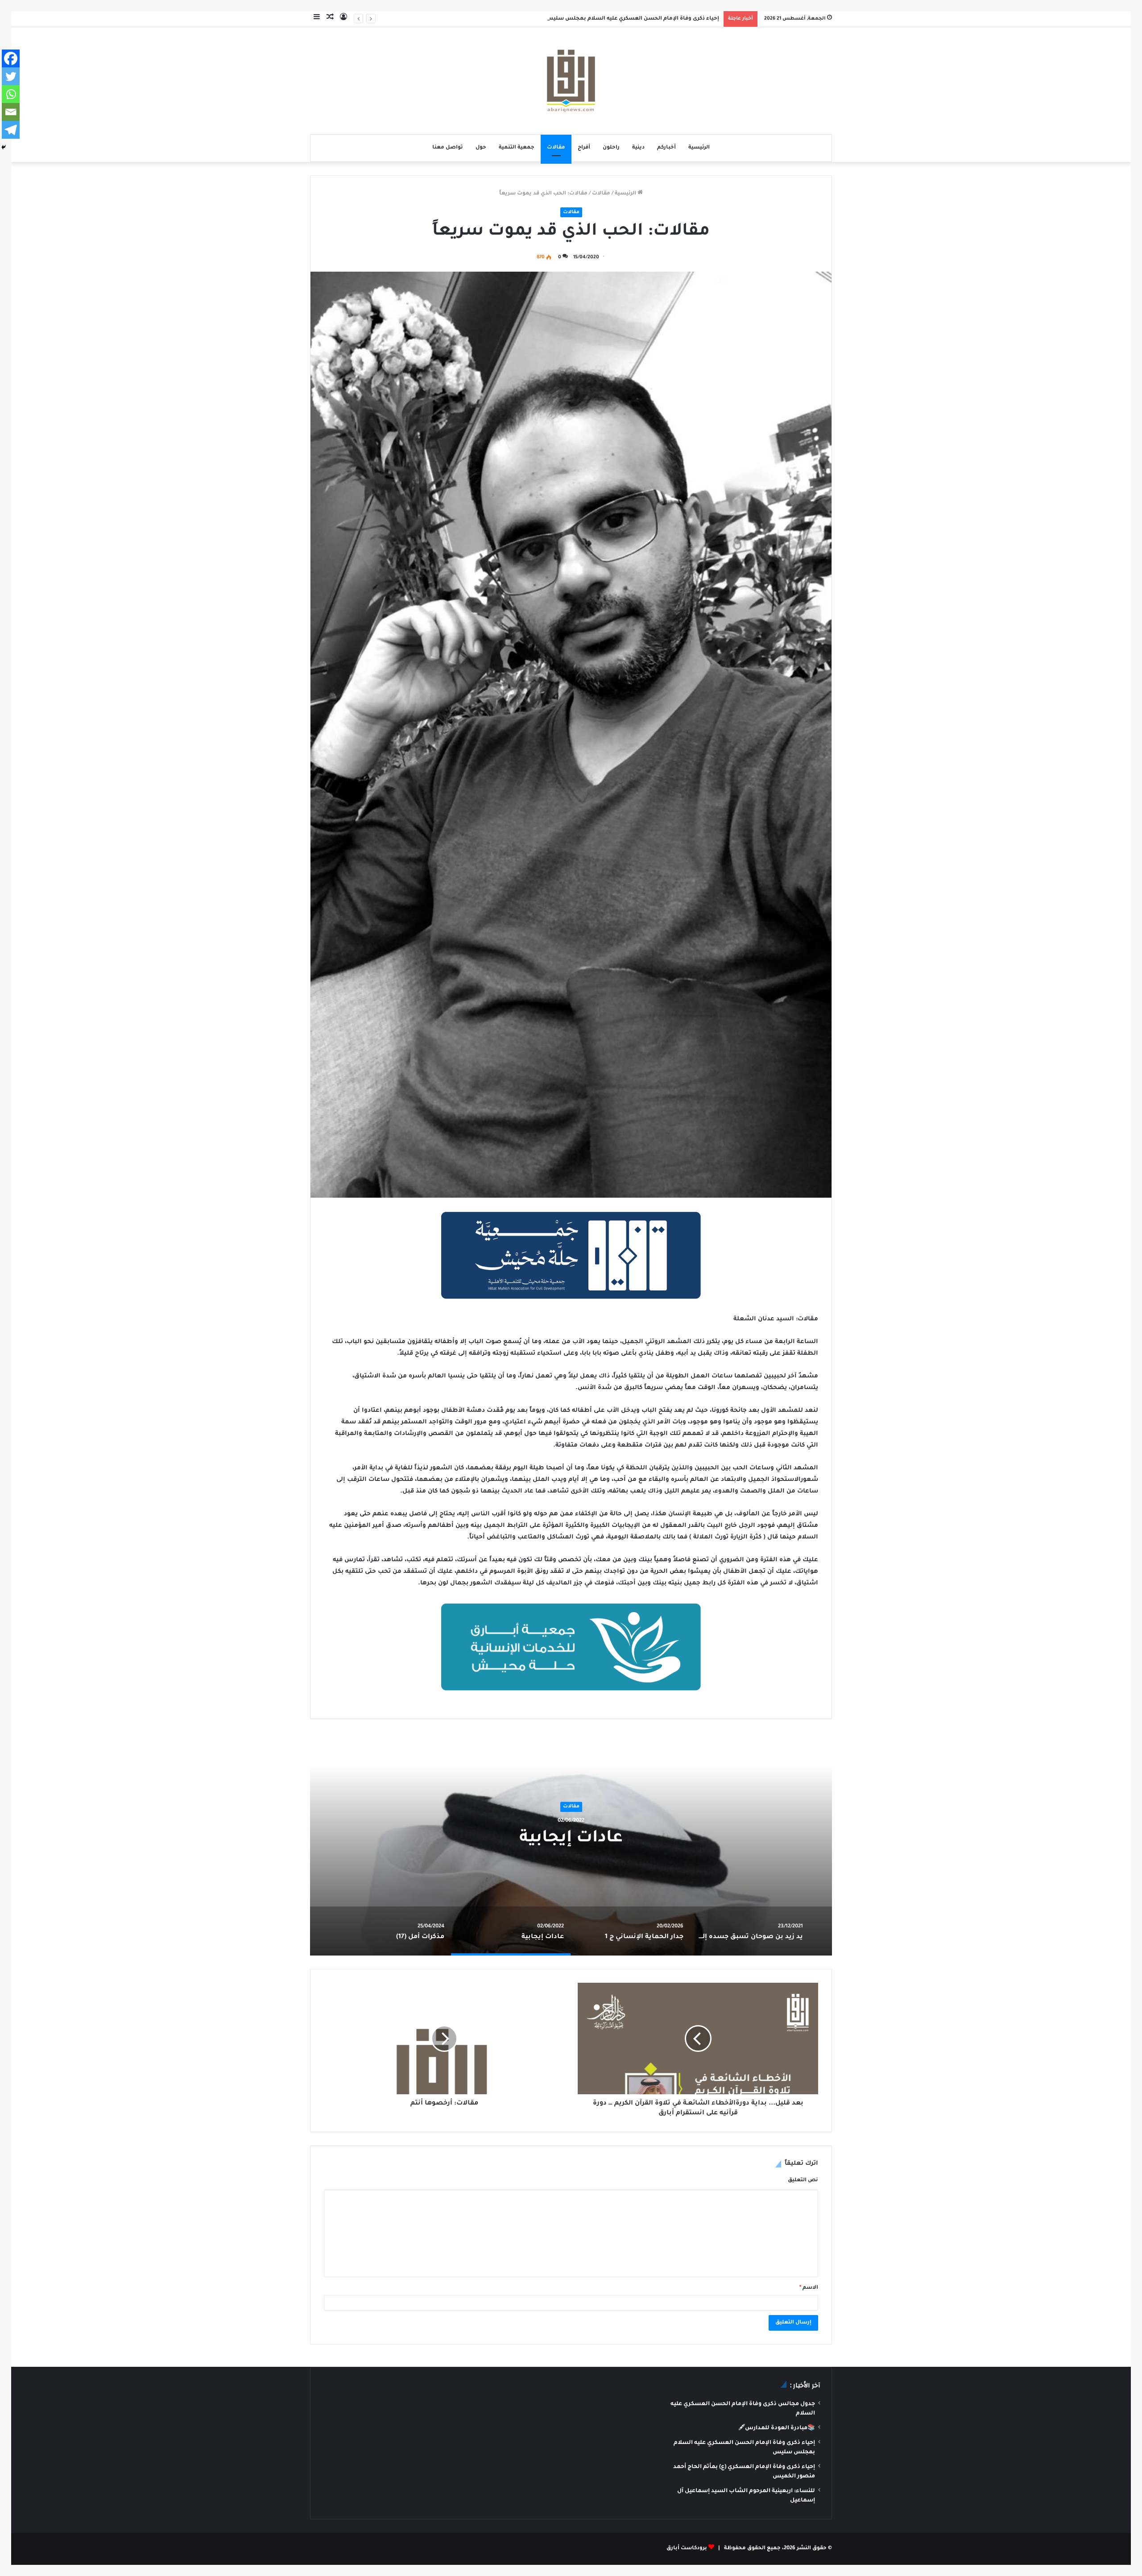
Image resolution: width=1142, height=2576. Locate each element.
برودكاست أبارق (687, 2549)
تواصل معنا (448, 148)
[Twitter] (11, 76)
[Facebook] (11, 58)
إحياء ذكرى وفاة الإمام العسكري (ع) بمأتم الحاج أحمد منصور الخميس (631, 19)
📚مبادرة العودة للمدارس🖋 (777, 2428)
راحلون (611, 148)
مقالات (556, 148)
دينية (638, 148)
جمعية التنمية (517, 148)
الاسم (809, 2288)
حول (481, 148)
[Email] (11, 112)
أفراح (584, 148)
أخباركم (666, 148)
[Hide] (4, 147)
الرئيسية (699, 148)
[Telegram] (11, 130)
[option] (571, 1844)
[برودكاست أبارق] (571, 81)
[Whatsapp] (11, 94)
